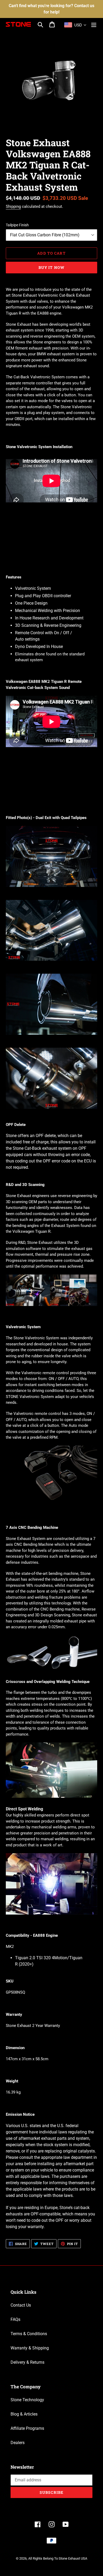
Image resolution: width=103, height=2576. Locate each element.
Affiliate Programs (27, 2428)
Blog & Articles (24, 2414)
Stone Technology (27, 2400)
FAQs (15, 2319)
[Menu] (94, 24)
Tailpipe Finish (17, 225)
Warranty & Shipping (30, 2348)
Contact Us (21, 2305)
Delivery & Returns (27, 2362)
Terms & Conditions (29, 2334)
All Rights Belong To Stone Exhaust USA (58, 2558)
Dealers (18, 2443)
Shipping (13, 206)
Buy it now (51, 267)
